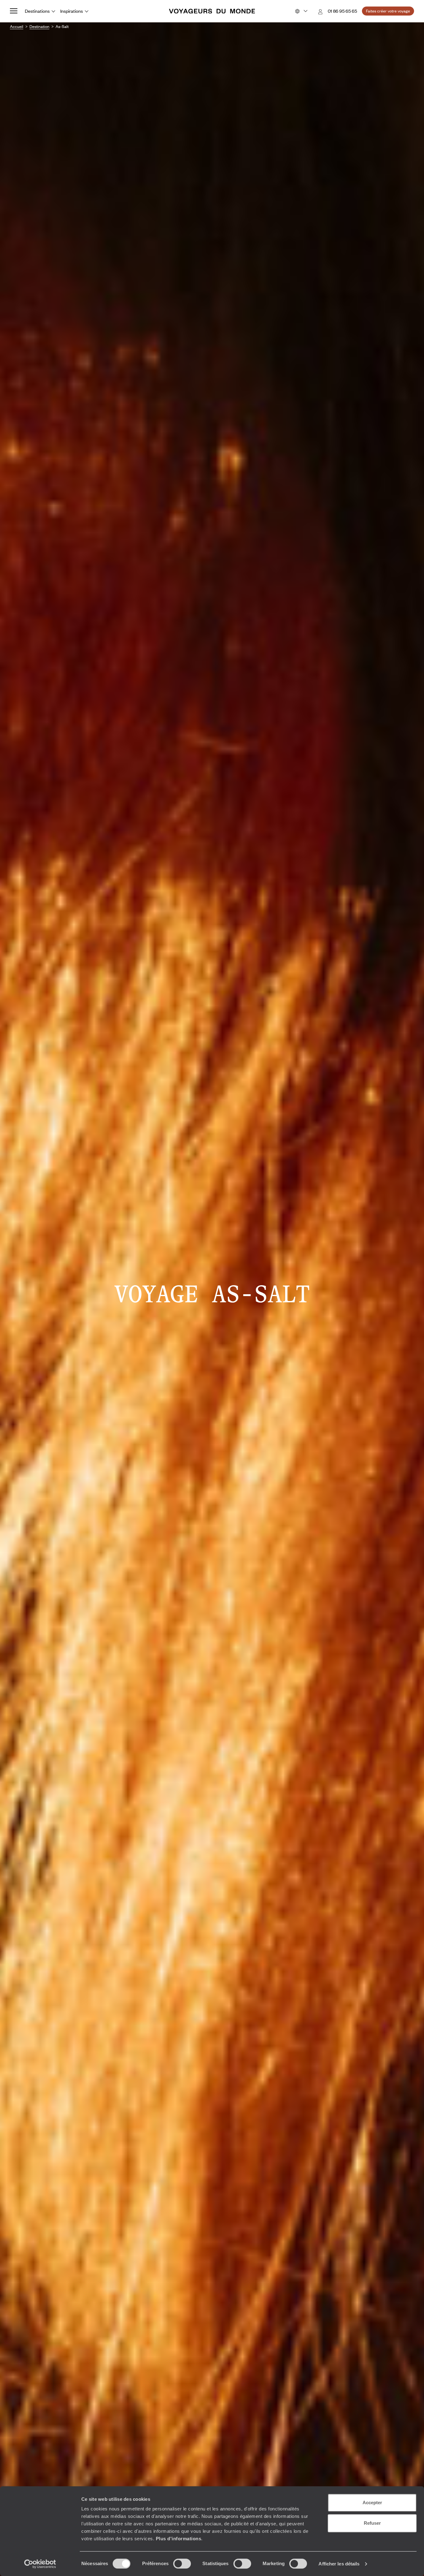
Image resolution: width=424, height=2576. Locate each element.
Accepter (372, 2503)
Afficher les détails (339, 2564)
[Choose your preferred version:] (301, 11)
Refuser (372, 2523)
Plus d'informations (179, 2539)
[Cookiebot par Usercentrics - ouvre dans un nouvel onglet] (40, 2564)
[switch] (182, 2564)
